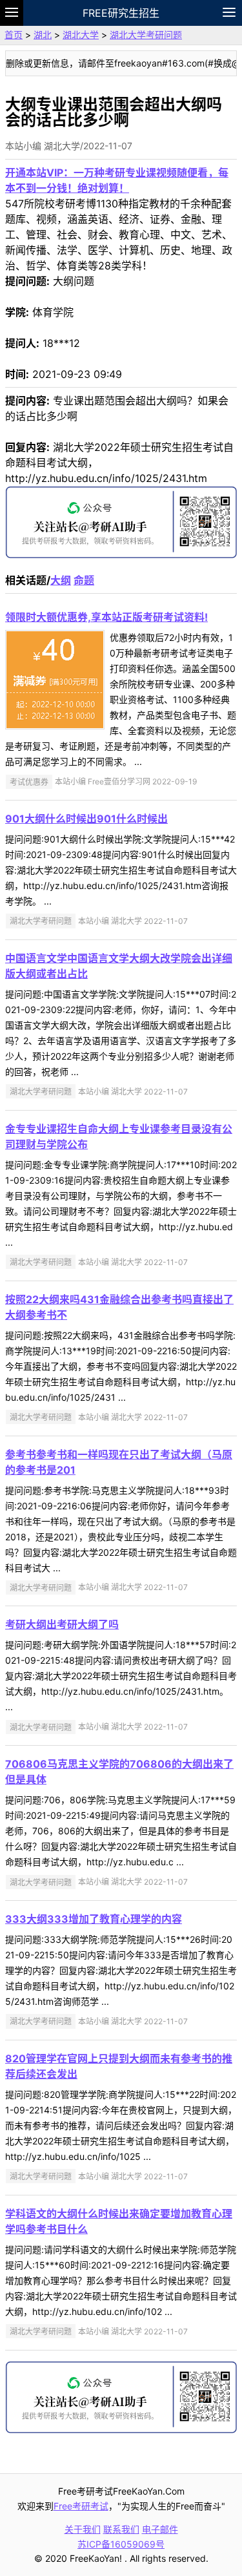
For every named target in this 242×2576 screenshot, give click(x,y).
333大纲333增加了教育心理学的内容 (94, 1919)
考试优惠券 (29, 781)
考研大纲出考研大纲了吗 (62, 1624)
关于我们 (83, 2529)
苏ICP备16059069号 (121, 2544)
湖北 (43, 35)
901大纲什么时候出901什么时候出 (86, 819)
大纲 (61, 580)
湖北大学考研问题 (146, 35)
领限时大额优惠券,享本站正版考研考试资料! (106, 617)
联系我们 (121, 2529)
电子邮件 (160, 2529)
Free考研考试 (81, 2506)
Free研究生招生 (121, 13)
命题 (84, 580)
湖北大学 (81, 35)
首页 (14, 35)
